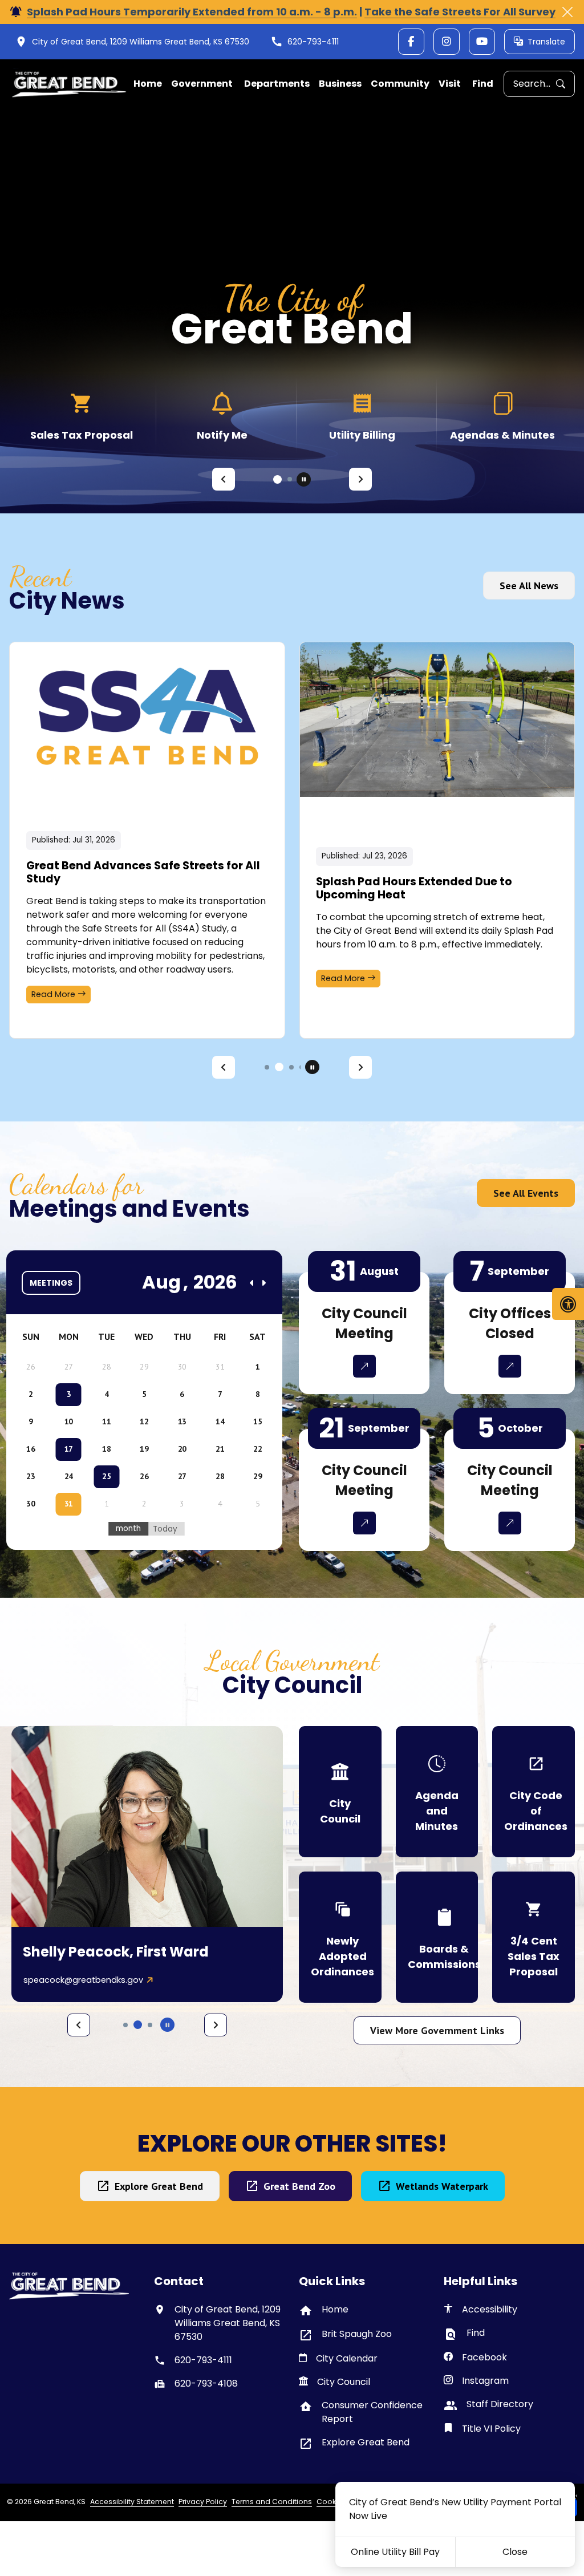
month (128, 1528)
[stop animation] (304, 479)
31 (69, 1504)
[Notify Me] (82, 415)
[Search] (565, 84)
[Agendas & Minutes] (362, 415)
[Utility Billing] (222, 415)
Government (202, 84)
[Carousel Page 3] (291, 1067)
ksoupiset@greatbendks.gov (83, 1980)
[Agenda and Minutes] (437, 1792)
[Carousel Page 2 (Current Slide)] (288, 479)
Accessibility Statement (132, 2502)
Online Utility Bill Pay (395, 2552)
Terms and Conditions (272, 2502)
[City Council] (340, 1792)
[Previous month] (252, 1283)
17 (69, 1449)
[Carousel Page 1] (275, 479)
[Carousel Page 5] (150, 2025)
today (165, 1529)
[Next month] (263, 1283)
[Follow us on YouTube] (482, 42)
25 (106, 1476)
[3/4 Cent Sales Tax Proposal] (534, 1937)
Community (400, 84)
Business (340, 84)
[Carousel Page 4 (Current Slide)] (138, 2025)
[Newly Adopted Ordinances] (340, 1937)
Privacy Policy (203, 2502)
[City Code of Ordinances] (534, 1792)
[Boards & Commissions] (437, 1937)
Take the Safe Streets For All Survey (460, 12)
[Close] (567, 12)
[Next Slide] (360, 479)
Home (148, 84)
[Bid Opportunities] (502, 415)
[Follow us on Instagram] (447, 42)
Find (483, 84)
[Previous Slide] (224, 479)
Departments (277, 84)
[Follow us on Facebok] (411, 42)
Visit (450, 84)
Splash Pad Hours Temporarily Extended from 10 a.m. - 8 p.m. (192, 12)
